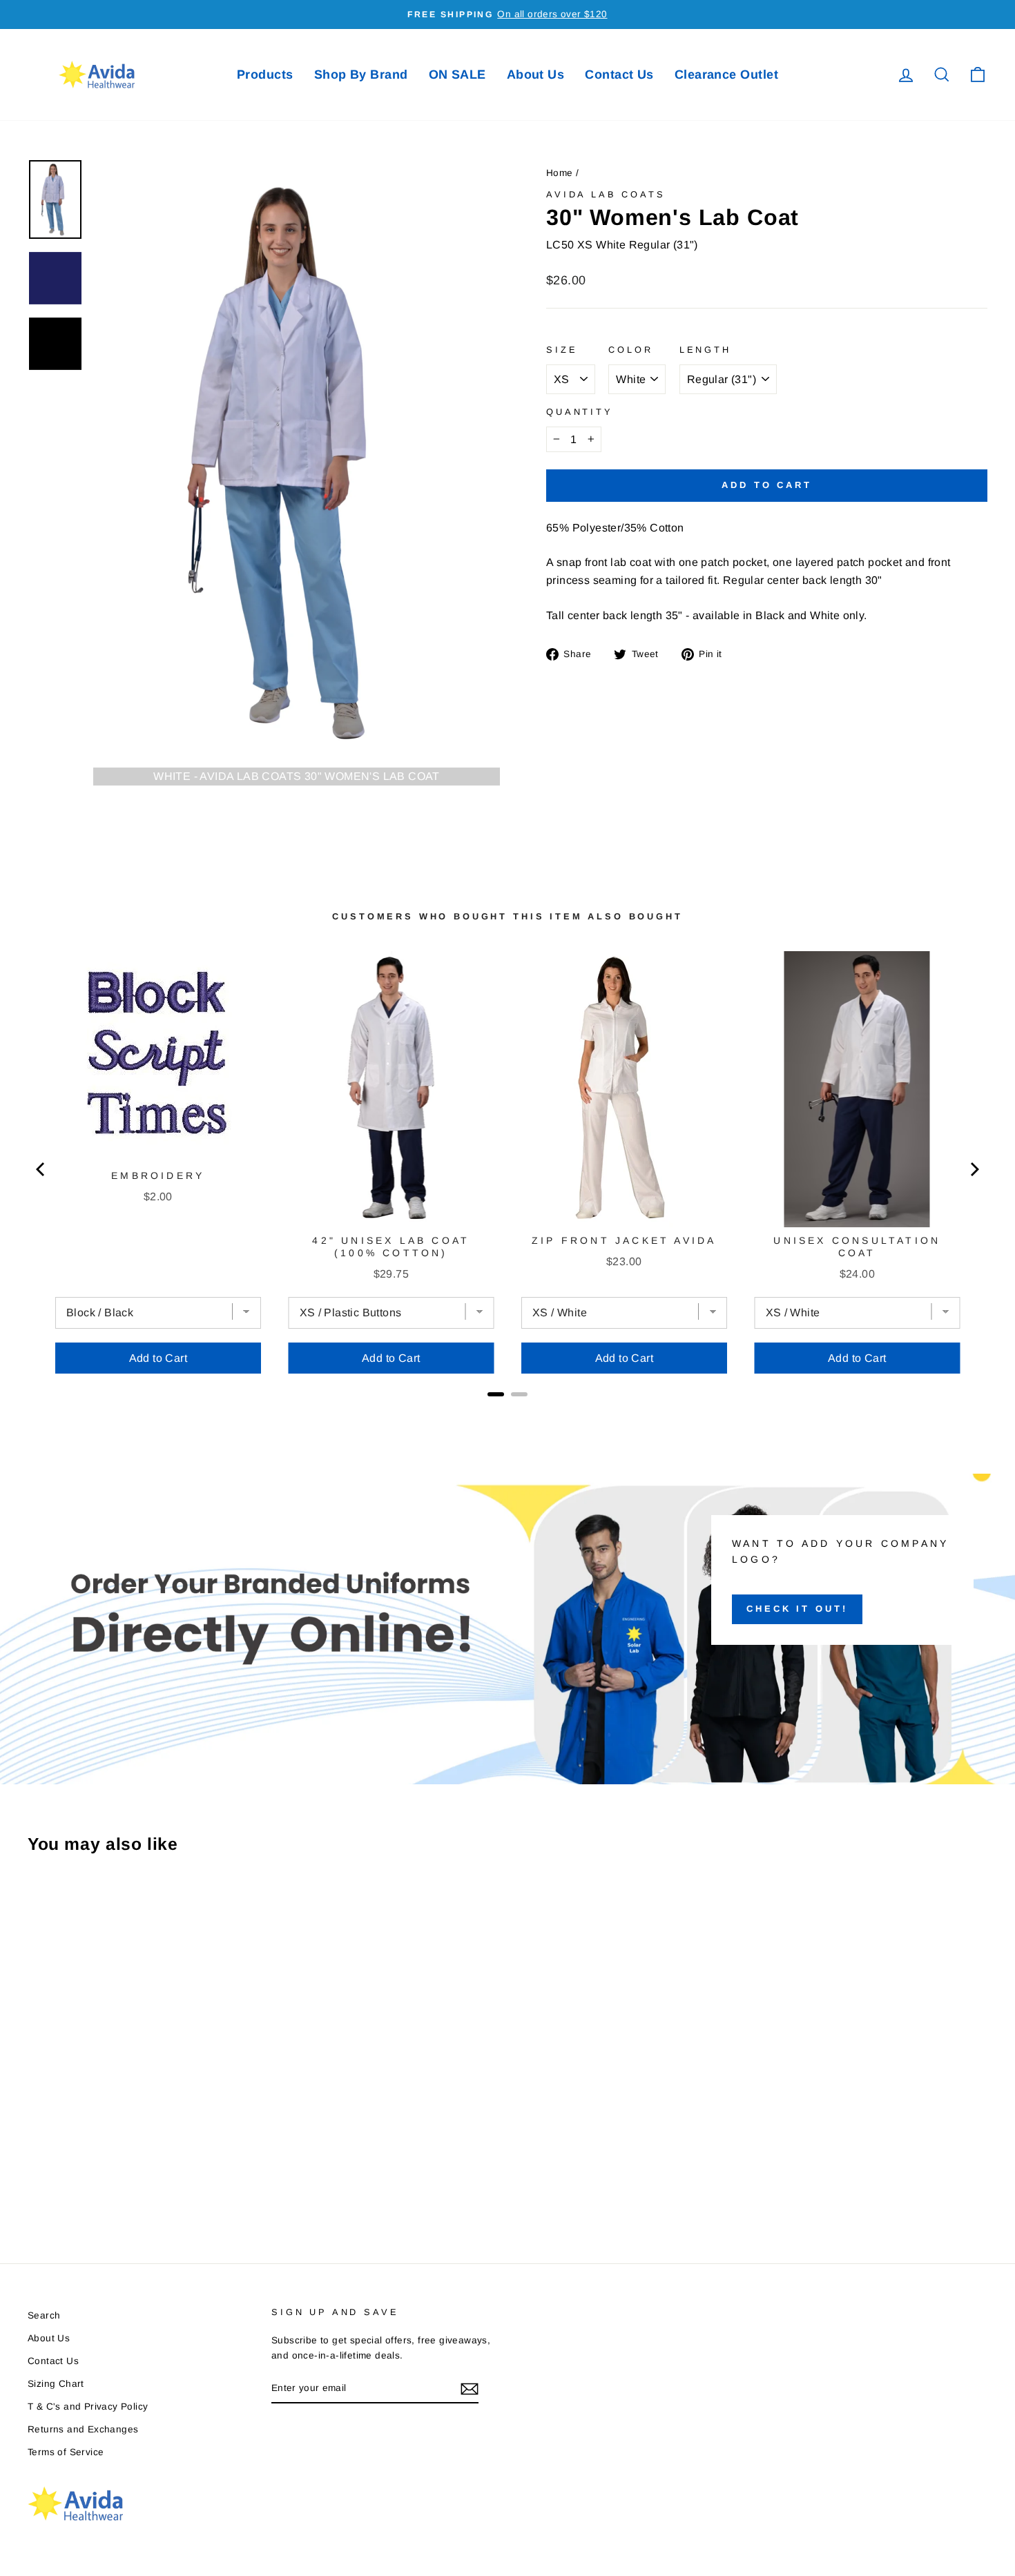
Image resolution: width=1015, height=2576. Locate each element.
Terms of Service (66, 2452)
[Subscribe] (470, 2389)
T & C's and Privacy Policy (88, 2407)
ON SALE (457, 75)
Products (265, 75)
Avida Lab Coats (606, 194)
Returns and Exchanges (83, 2429)
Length (705, 350)
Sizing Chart (56, 2384)
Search (44, 2315)
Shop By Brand (361, 75)
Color (630, 350)
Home (560, 173)
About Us (536, 75)
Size (562, 350)
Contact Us (619, 75)
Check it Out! (797, 1609)
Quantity (580, 412)
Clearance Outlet (726, 75)
